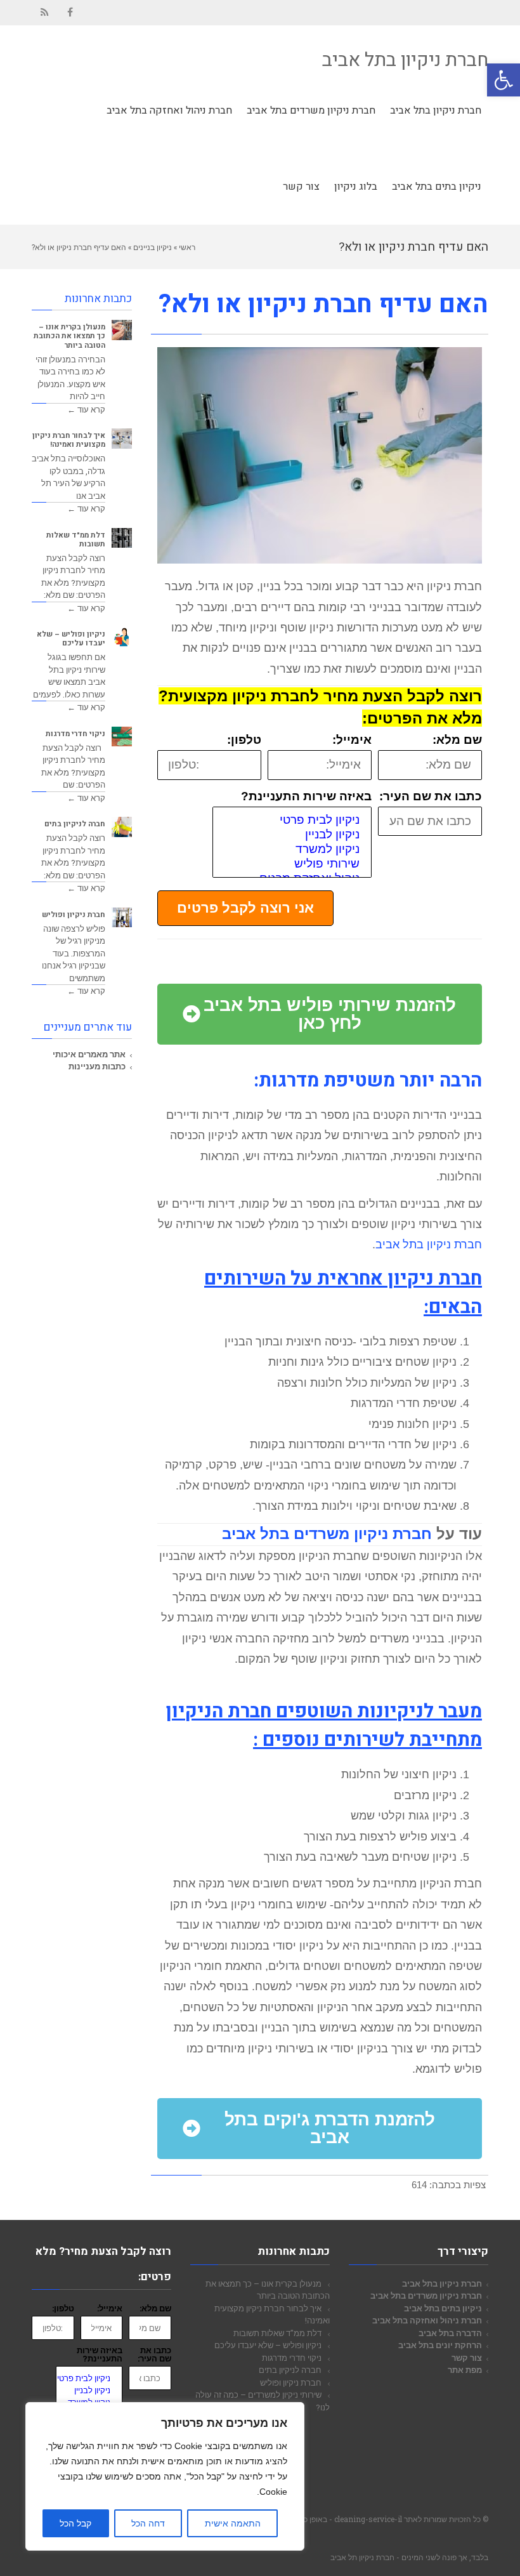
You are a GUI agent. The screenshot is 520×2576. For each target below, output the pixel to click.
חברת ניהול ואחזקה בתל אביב (427, 2320)
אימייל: (352, 740)
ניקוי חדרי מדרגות (75, 734)
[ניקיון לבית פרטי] (292, 820)
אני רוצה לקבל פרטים (245, 908)
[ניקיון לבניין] (292, 835)
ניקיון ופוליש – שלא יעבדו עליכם (71, 639)
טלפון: (244, 740)
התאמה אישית (233, 2523)
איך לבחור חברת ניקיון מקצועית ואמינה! (69, 440)
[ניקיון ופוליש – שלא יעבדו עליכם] (122, 637)
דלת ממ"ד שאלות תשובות (76, 540)
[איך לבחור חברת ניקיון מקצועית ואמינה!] (122, 439)
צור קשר (467, 2358)
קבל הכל (75, 2523)
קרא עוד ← (86, 409)
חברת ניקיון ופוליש (74, 915)
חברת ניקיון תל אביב (362, 2557)
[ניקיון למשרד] (292, 849)
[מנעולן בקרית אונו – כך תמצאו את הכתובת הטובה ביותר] (122, 330)
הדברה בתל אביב (450, 2333)
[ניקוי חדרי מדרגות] (122, 737)
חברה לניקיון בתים (75, 824)
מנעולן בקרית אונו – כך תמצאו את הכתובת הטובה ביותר (69, 336)
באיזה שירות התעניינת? (306, 797)
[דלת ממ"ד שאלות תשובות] (122, 538)
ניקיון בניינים (153, 247)
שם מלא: (457, 740)
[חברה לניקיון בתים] (122, 827)
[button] (504, 80)
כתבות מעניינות (97, 1066)
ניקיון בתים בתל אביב (443, 2308)
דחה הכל (148, 2523)
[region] (165, 2476)
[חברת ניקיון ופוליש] (122, 918)
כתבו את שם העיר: (431, 797)
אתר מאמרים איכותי (89, 1054)
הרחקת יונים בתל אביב (440, 2345)
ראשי (187, 247)
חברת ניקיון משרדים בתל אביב (327, 1534)
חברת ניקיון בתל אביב (405, 60)
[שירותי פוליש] (292, 864)
